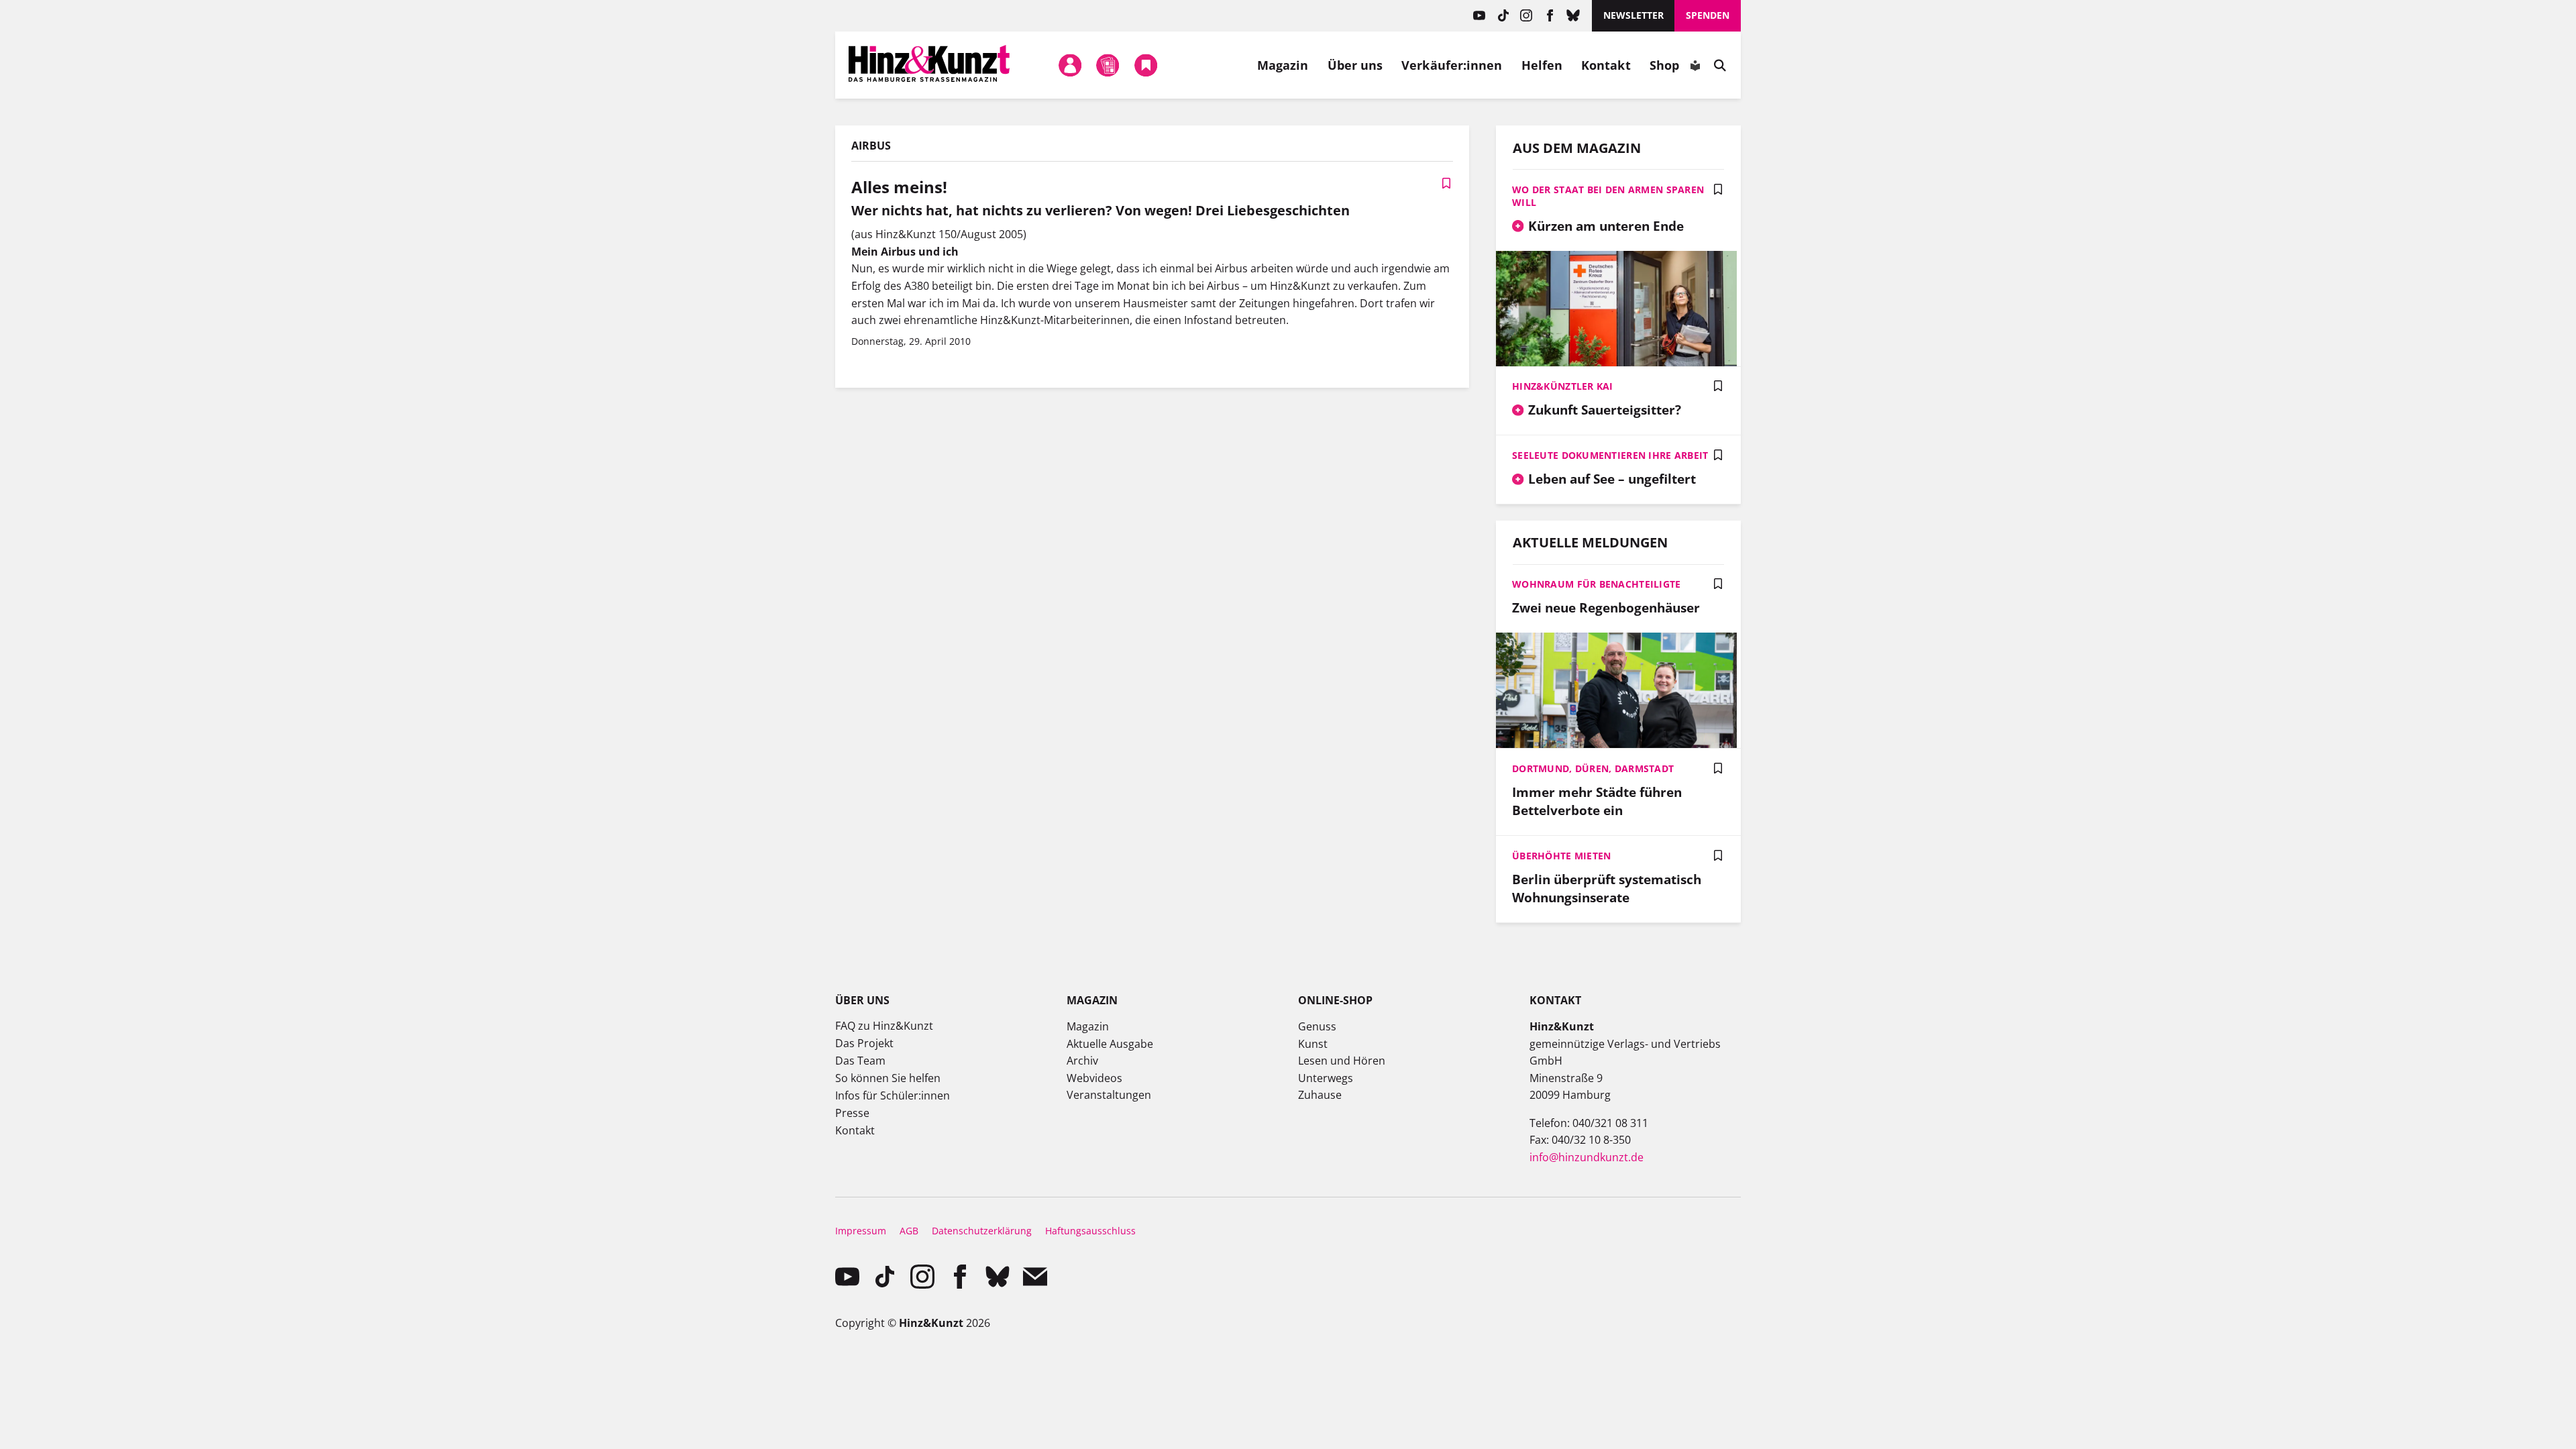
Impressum (861, 1231)
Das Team (860, 1061)
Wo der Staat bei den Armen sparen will (1608, 196)
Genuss (1317, 1026)
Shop (1664, 65)
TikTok (1503, 16)
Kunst (1313, 1044)
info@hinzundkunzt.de (1587, 1157)
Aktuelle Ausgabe (1110, 1044)
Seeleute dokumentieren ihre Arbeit (1610, 455)
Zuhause (1320, 1095)
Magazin (1283, 65)
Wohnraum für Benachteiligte (1597, 584)
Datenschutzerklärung (982, 1231)
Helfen (1542, 65)
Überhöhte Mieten (1561, 856)
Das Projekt (864, 1043)
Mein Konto (1071, 65)
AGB (909, 1231)
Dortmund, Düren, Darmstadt (1593, 768)
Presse (852, 1113)
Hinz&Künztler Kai (1563, 386)
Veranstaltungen (1109, 1095)
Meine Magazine (1108, 65)
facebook (1550, 16)
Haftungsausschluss (1090, 1231)
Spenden (1708, 15)
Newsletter (1633, 15)
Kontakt (1606, 65)
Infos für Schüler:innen (893, 1095)
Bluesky (1573, 16)
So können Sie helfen (888, 1078)
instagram (1526, 16)
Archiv (1082, 1061)
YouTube (1480, 16)
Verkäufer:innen (1452, 65)
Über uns (1355, 65)
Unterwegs (1326, 1078)
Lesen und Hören (1342, 1061)
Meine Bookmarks (1146, 65)
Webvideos (1094, 1078)
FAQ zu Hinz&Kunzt (884, 1026)
